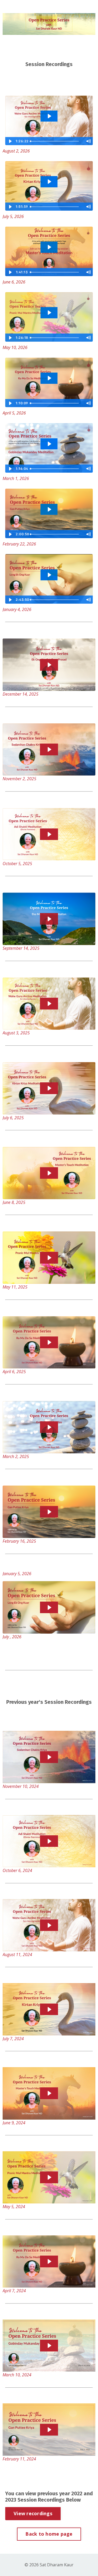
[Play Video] (10, 141)
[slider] (56, 141)
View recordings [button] (33, 2513)
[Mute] (88, 141)
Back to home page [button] (49, 2534)
